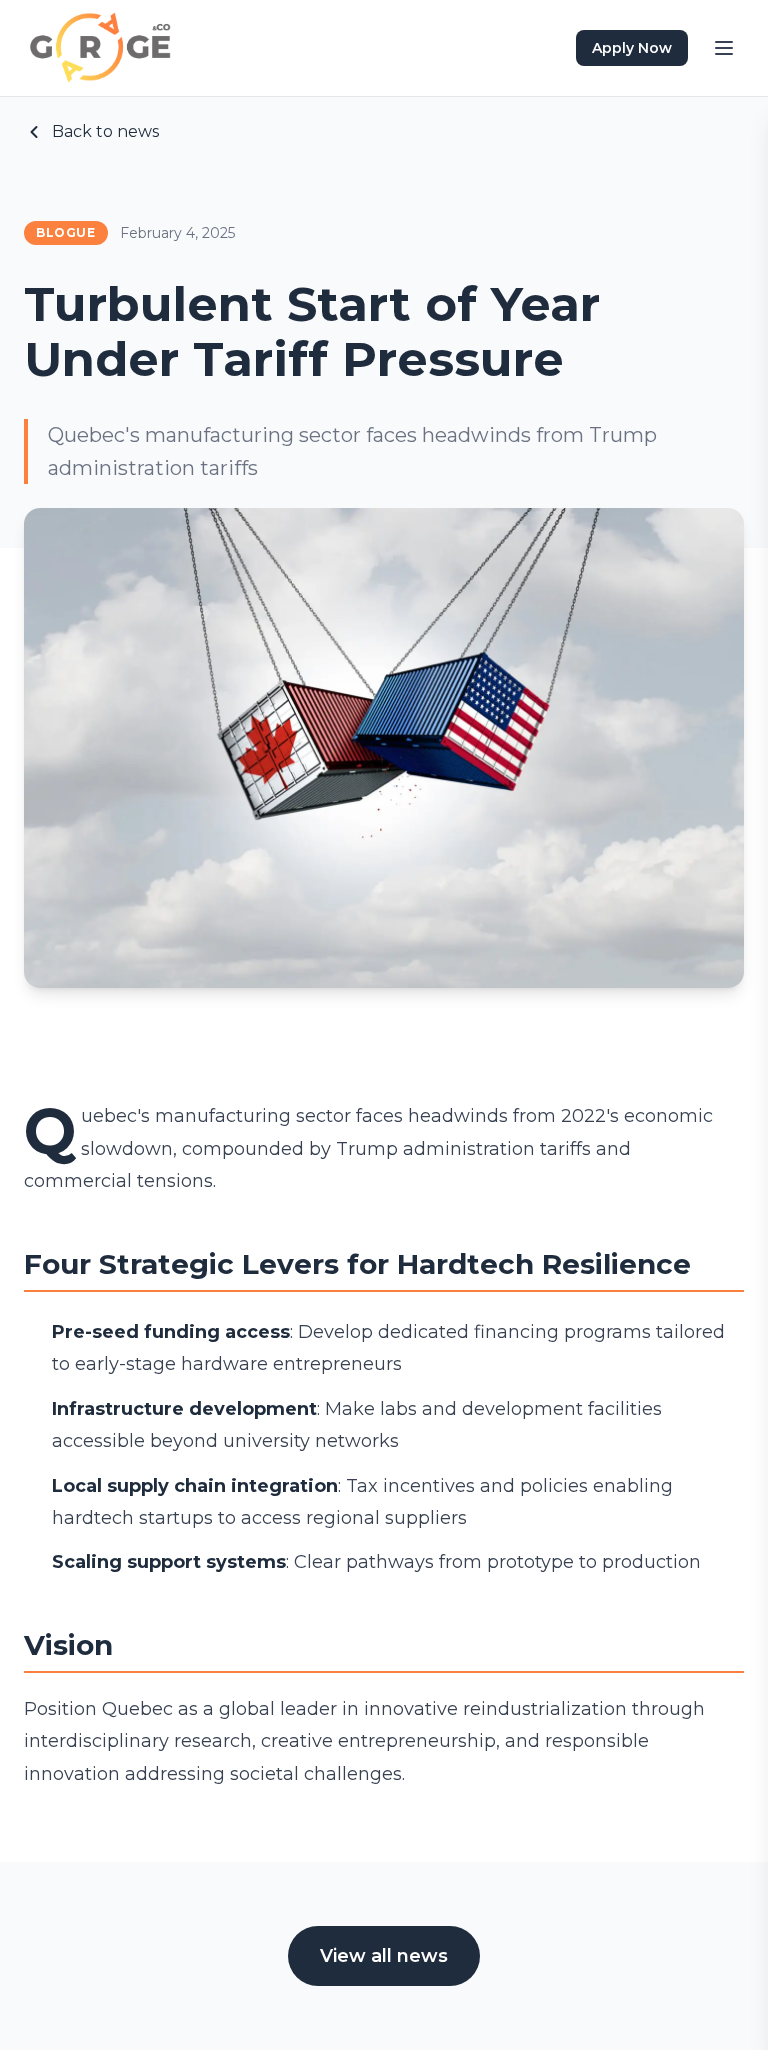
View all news (384, 1956)
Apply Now (632, 48)
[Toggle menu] (724, 48)
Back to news (105, 131)
